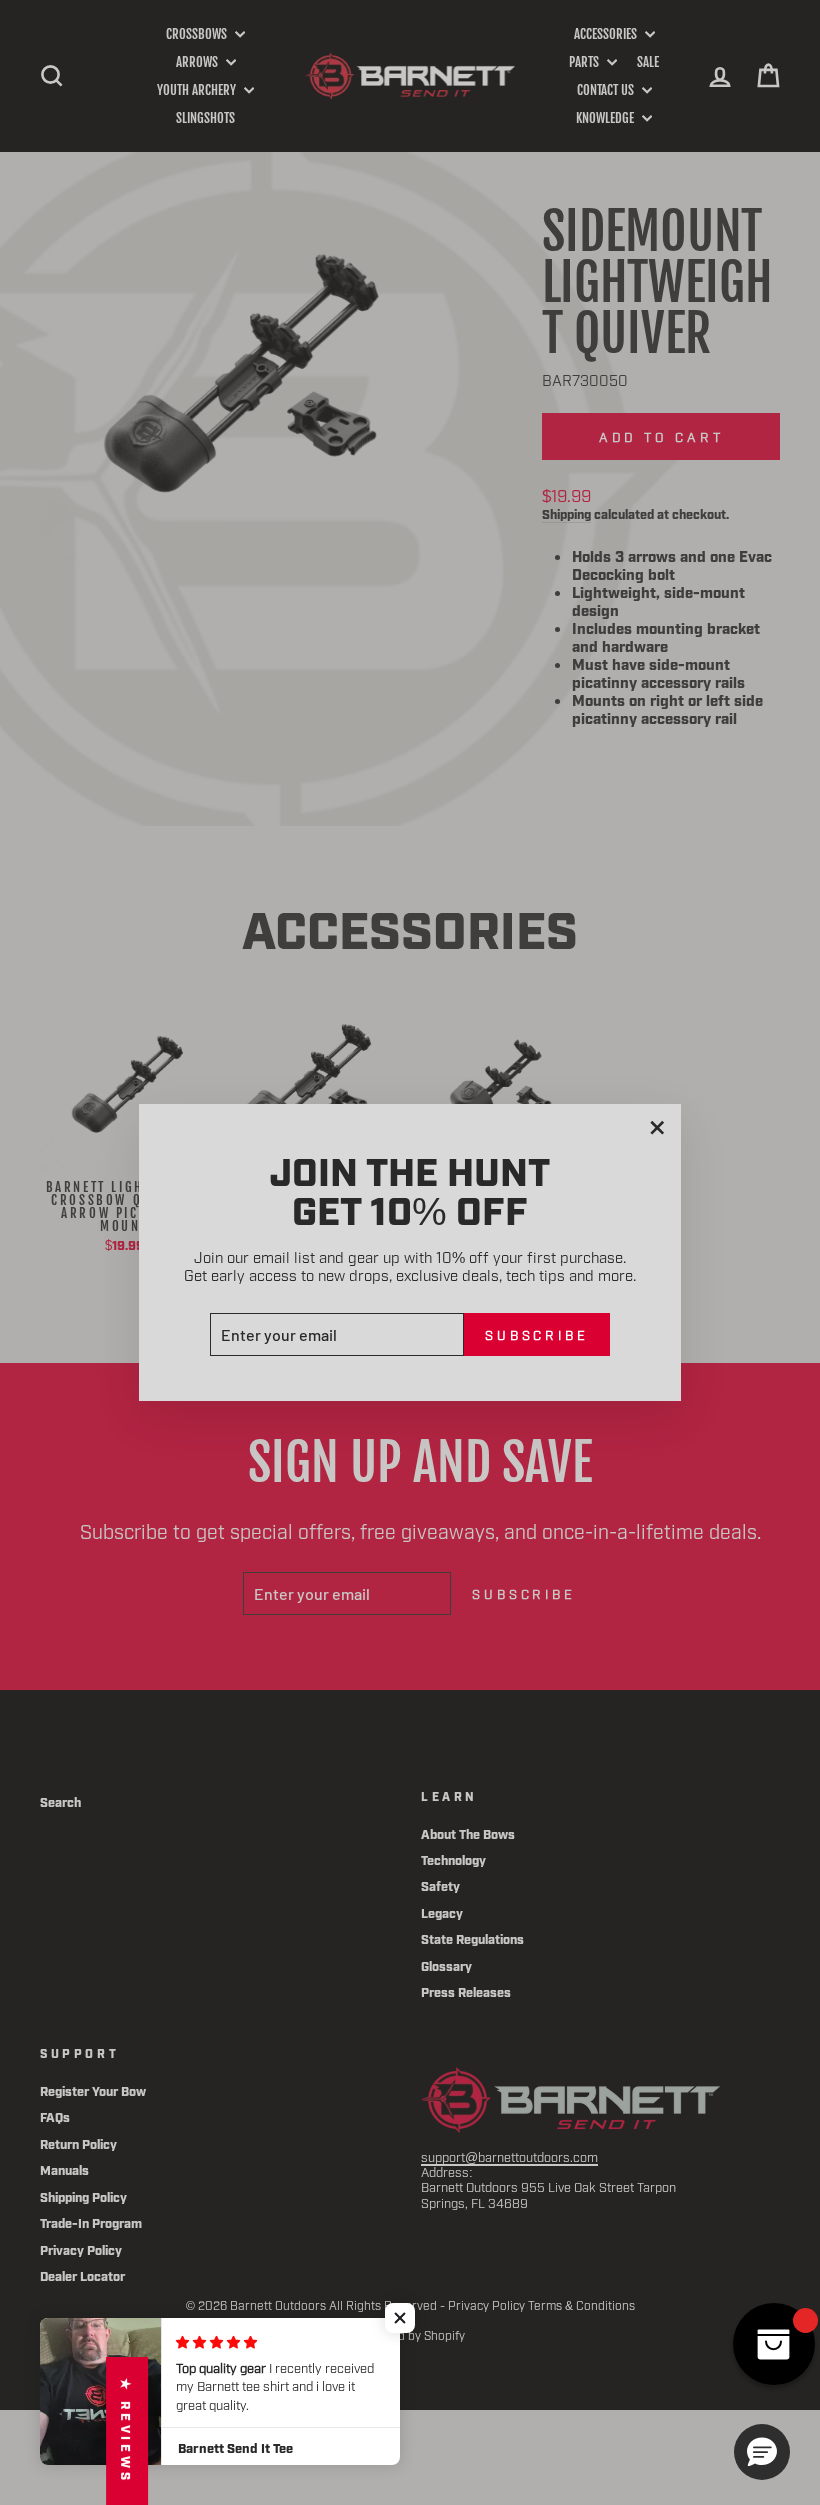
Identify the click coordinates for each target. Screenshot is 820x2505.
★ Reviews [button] (127, 2431)
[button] (400, 2318)
